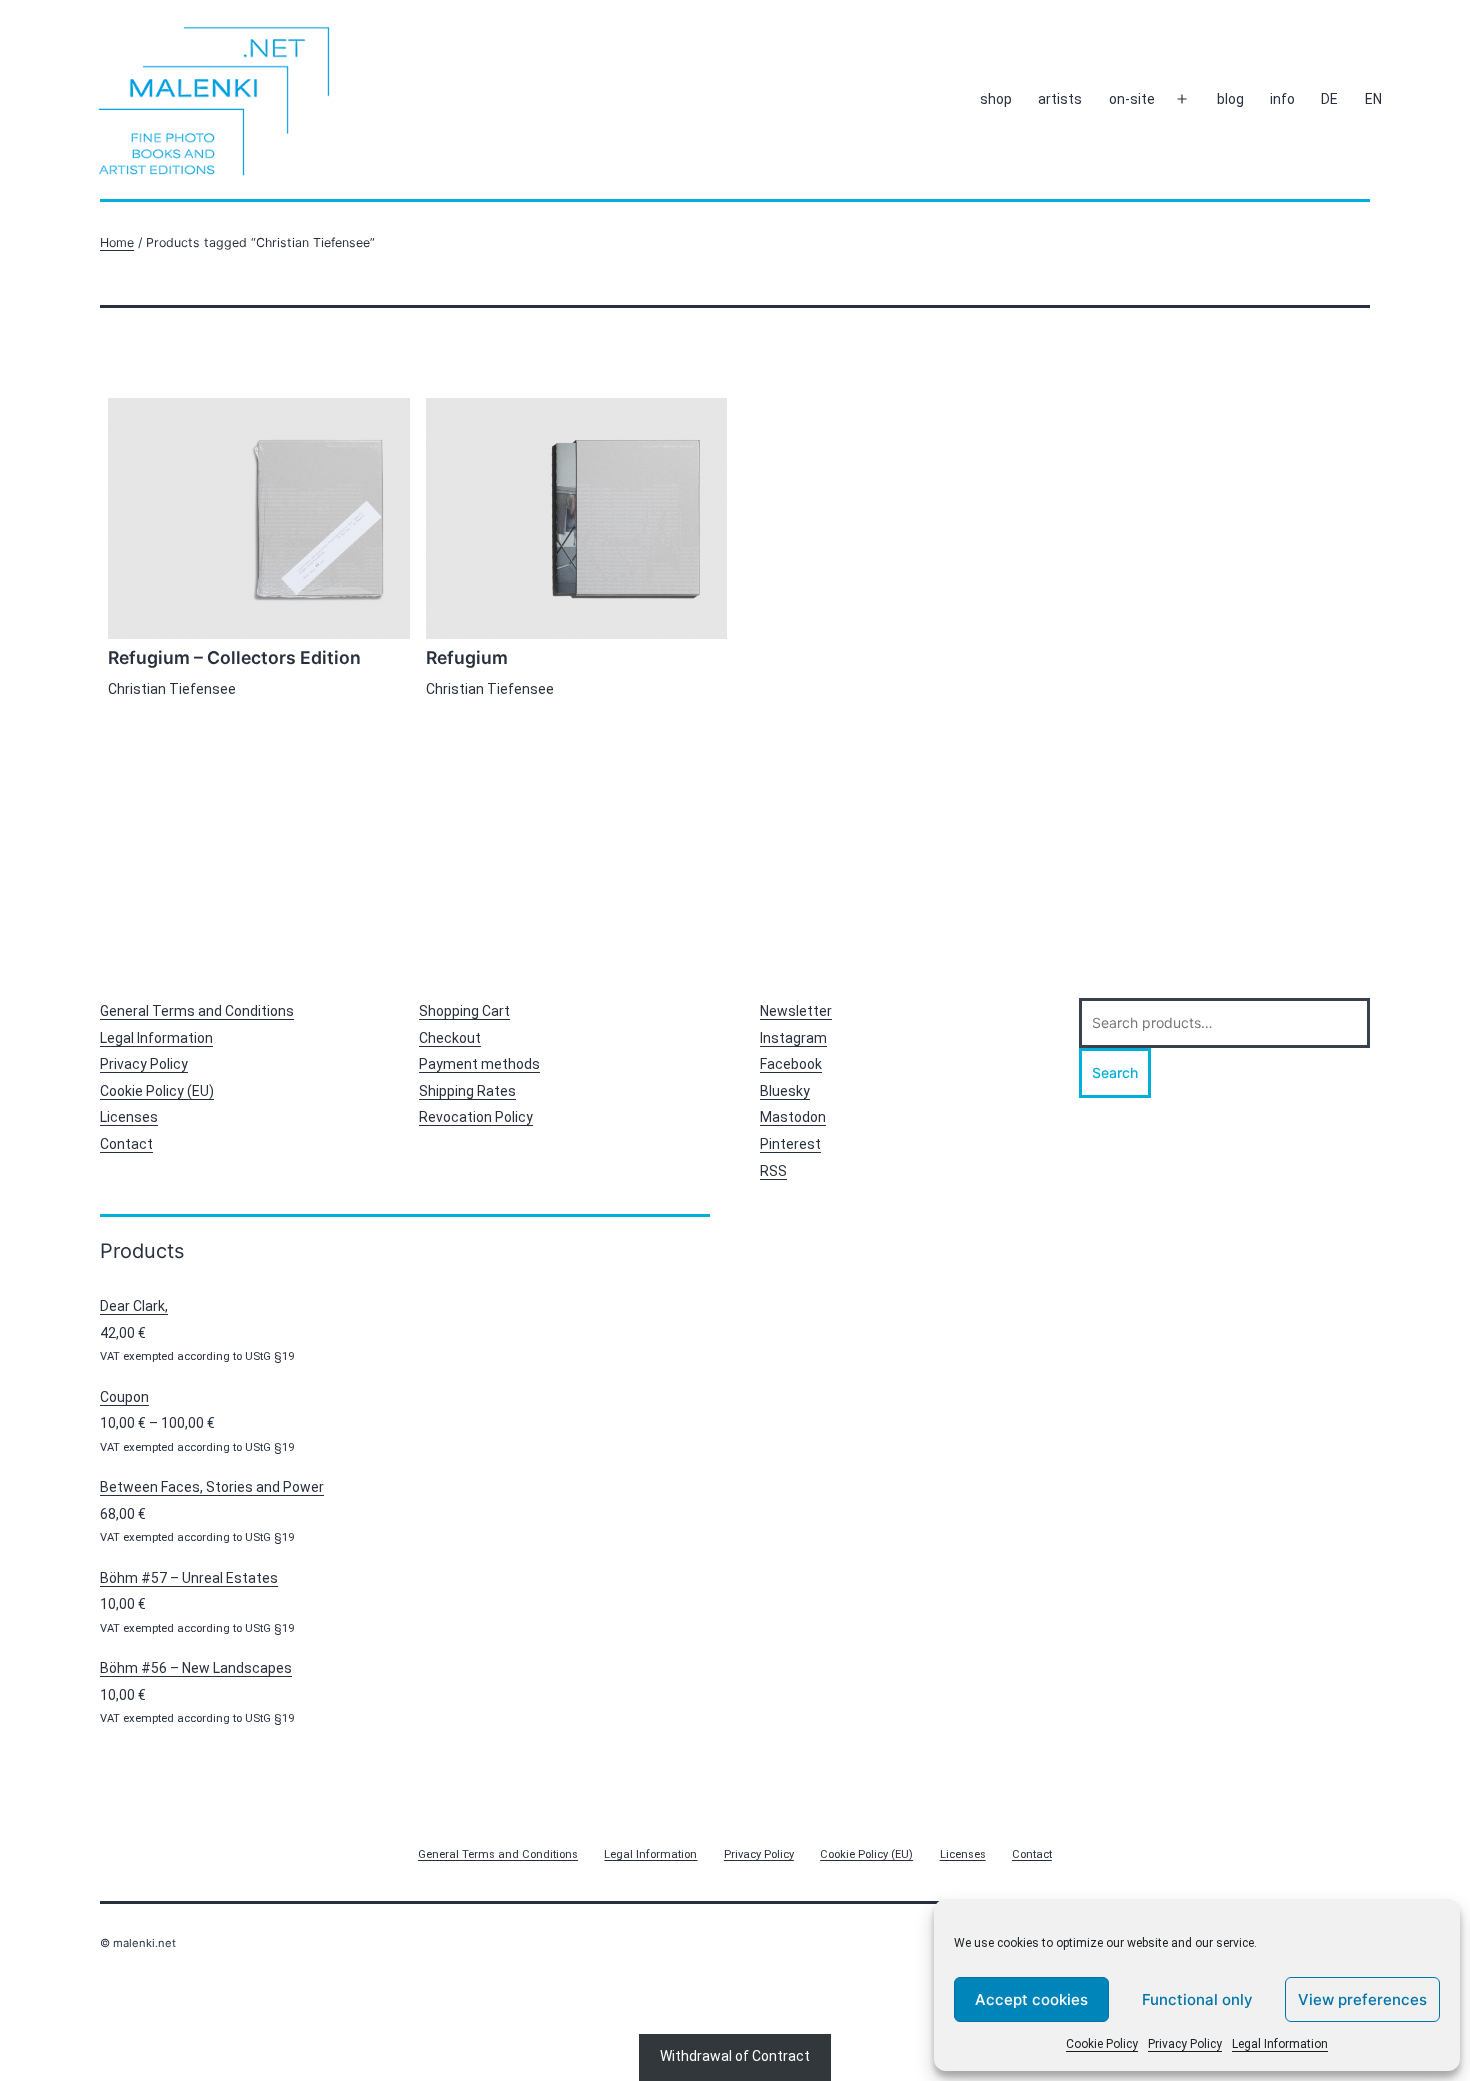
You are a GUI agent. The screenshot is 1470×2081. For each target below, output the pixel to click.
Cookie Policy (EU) (157, 1091)
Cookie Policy (1102, 2044)
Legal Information (1280, 2044)
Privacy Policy (1185, 2044)
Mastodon (793, 1117)
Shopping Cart (464, 1011)
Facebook (791, 1064)
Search (1115, 1072)
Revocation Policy (476, 1117)
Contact (126, 1144)
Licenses (129, 1117)
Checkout (450, 1038)
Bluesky (785, 1091)
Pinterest (790, 1144)
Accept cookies (1031, 1999)
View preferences (1362, 1999)
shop (996, 99)
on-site (1132, 99)
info (1282, 99)
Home (117, 242)
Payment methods (479, 1064)
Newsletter (796, 1011)
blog (1230, 99)
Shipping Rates (467, 1091)
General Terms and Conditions (197, 1011)
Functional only (1197, 1999)
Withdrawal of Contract (735, 2056)
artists (1060, 99)
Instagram (793, 1038)
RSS (773, 1171)
